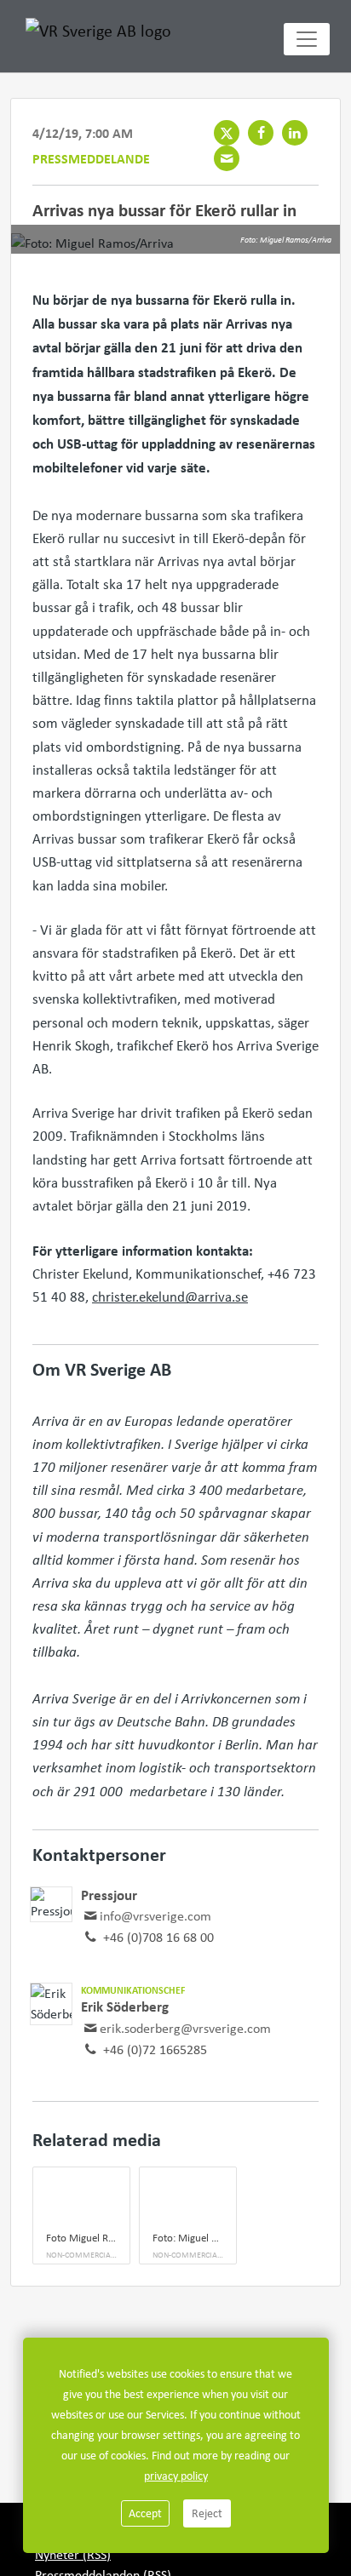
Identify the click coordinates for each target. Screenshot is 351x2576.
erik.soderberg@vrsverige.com (185, 2028)
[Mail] (227, 158)
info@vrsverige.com (155, 1916)
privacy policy (176, 2476)
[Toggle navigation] (307, 39)
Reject (207, 2513)
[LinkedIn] (295, 133)
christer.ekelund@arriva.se (170, 1297)
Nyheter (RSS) (73, 2554)
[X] (227, 133)
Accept (145, 2513)
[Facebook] (261, 133)
